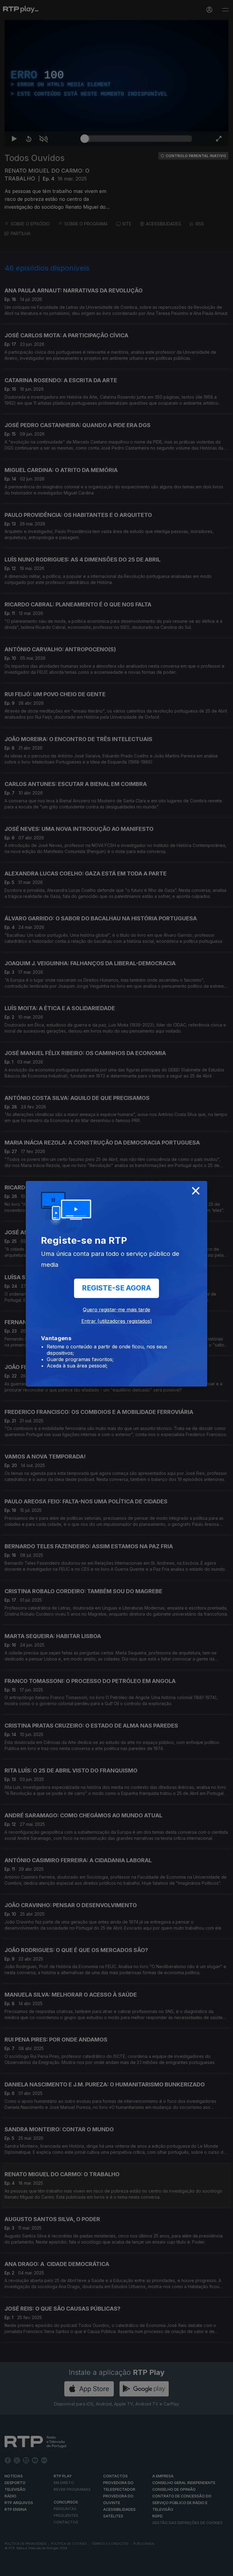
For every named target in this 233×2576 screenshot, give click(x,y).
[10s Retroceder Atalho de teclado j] (24, 2569)
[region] (116, 1288)
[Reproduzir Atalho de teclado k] (10, 2569)
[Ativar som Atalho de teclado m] (39, 2569)
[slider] (138, 2569)
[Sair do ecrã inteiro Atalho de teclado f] (223, 2569)
